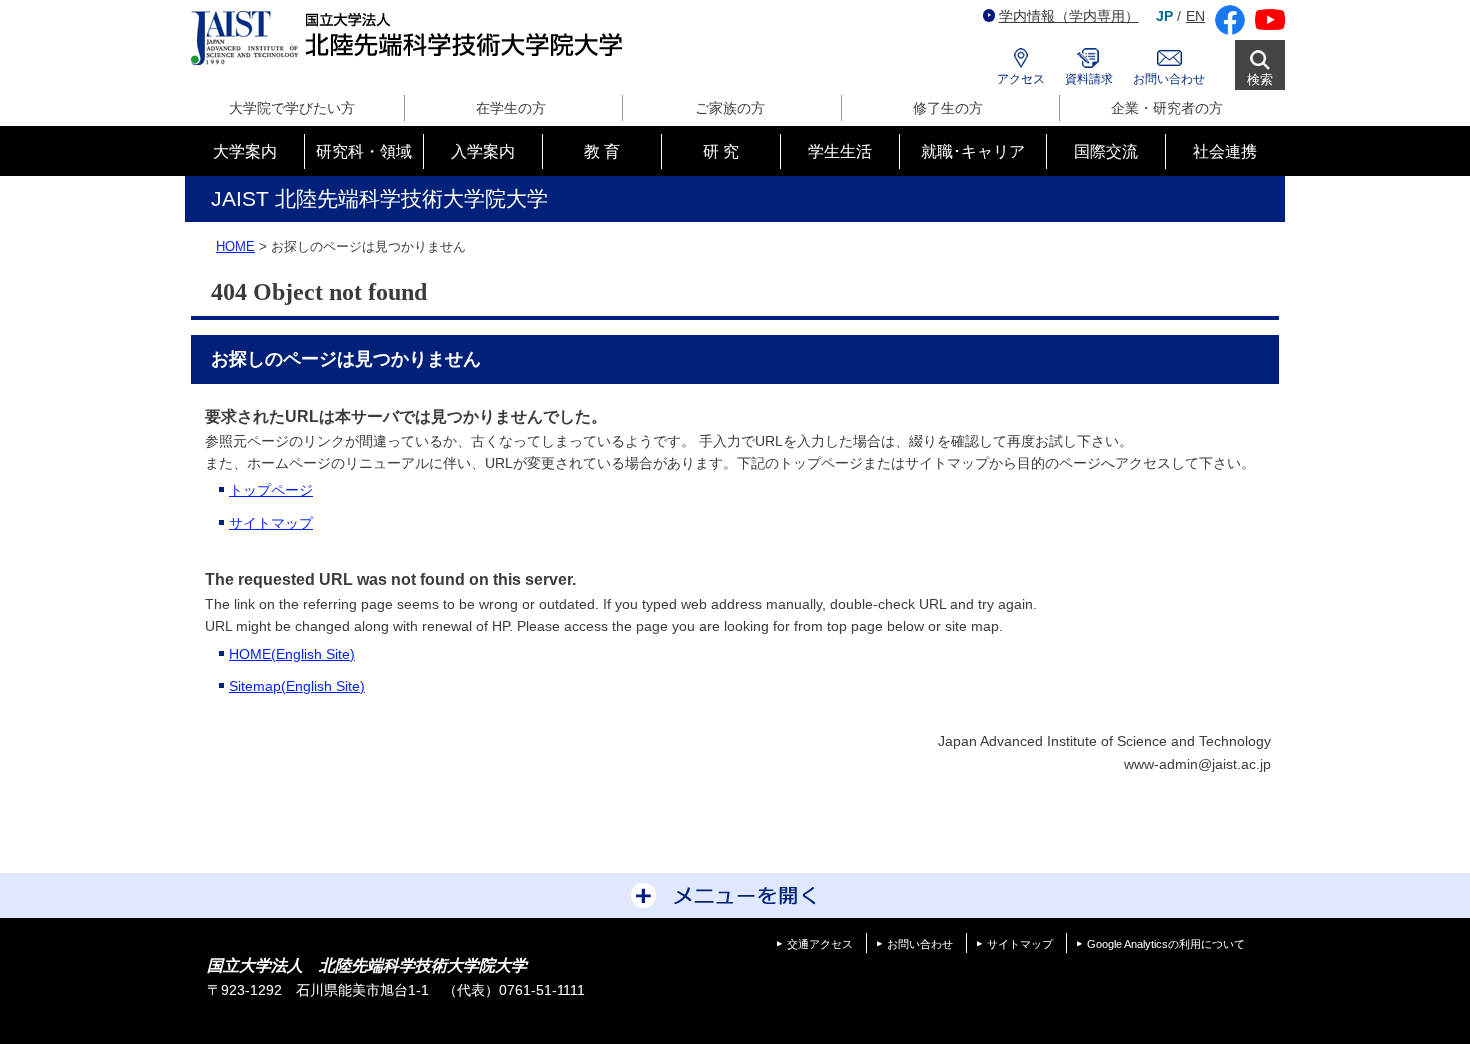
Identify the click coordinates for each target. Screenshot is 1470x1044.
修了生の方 (948, 108)
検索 (1260, 79)
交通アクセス (820, 944)
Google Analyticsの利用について (1166, 944)
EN (1195, 16)
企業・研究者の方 (1167, 108)
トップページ (271, 490)
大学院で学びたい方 (292, 108)
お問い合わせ (1169, 79)
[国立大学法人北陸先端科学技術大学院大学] (410, 38)
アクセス (1021, 79)
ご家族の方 (730, 108)
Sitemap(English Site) (297, 686)
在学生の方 (511, 108)
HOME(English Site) (292, 654)
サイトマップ (271, 523)
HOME (235, 246)
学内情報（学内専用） (1069, 16)
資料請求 (1089, 79)
